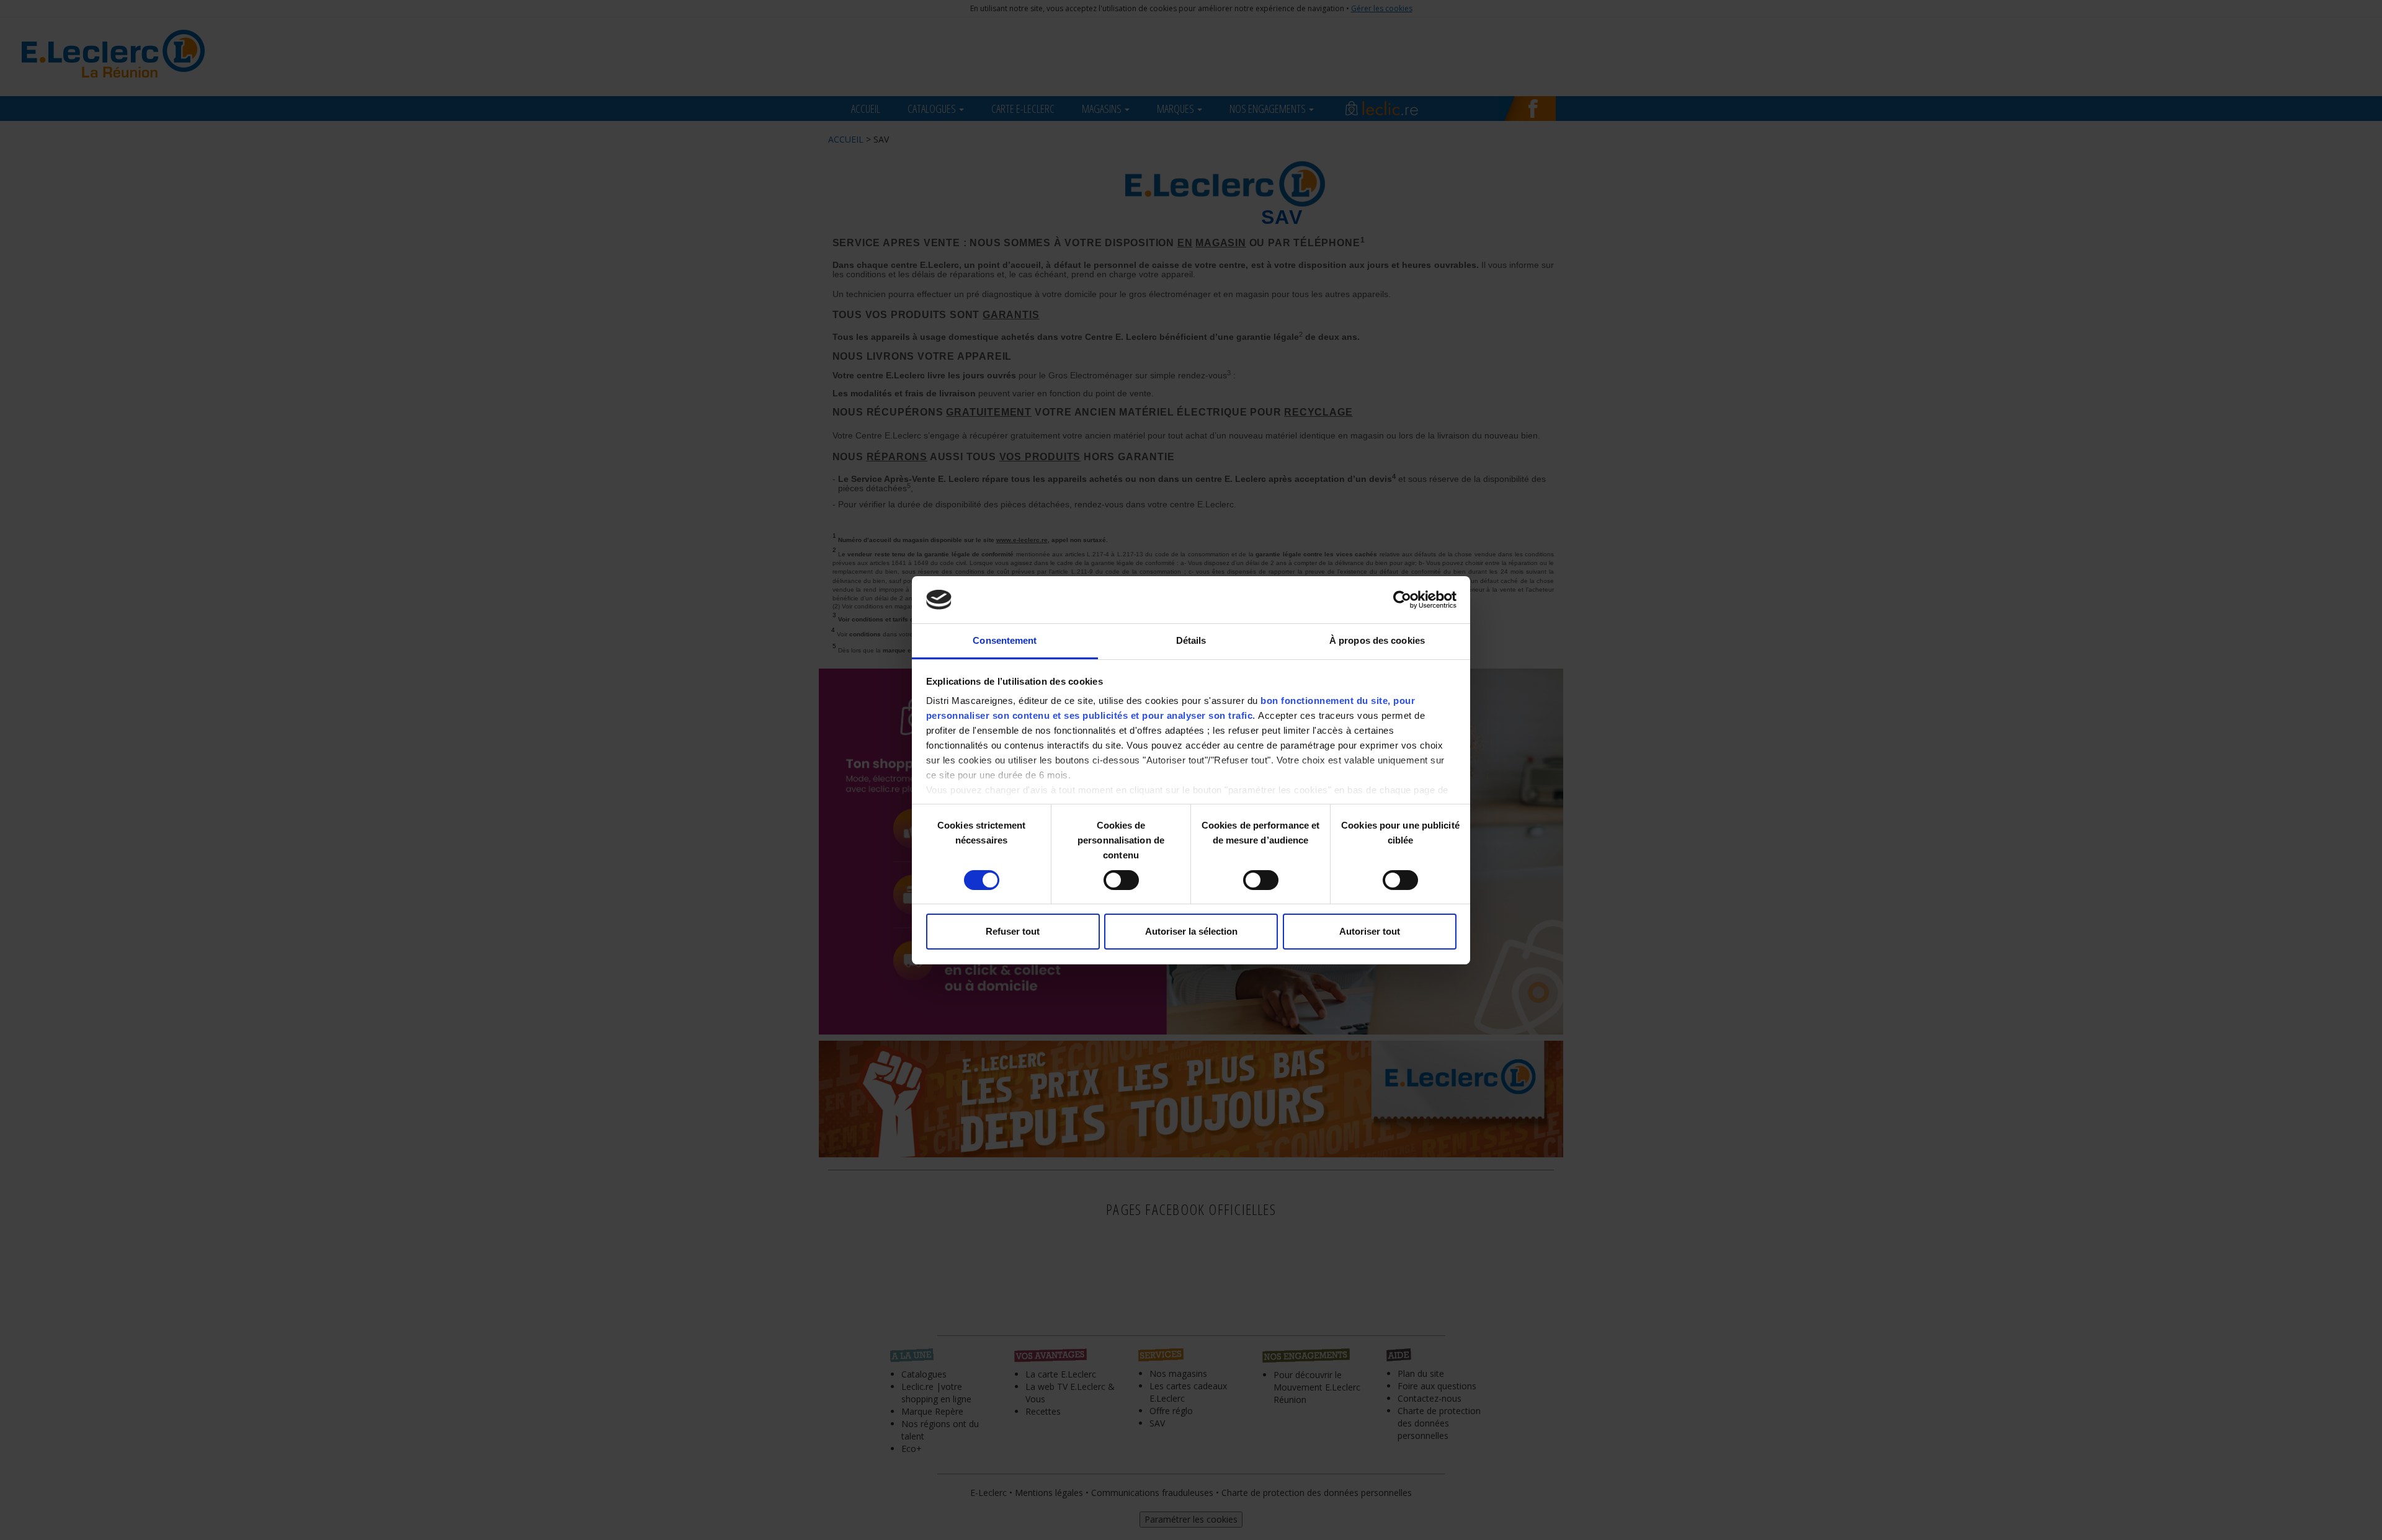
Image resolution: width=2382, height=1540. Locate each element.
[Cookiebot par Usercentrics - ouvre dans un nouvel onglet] (1402, 600)
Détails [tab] (1191, 640)
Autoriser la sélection (1191, 931)
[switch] (1121, 880)
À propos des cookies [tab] (1377, 640)
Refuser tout (1013, 931)
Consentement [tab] (1005, 640)
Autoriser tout (1370, 931)
